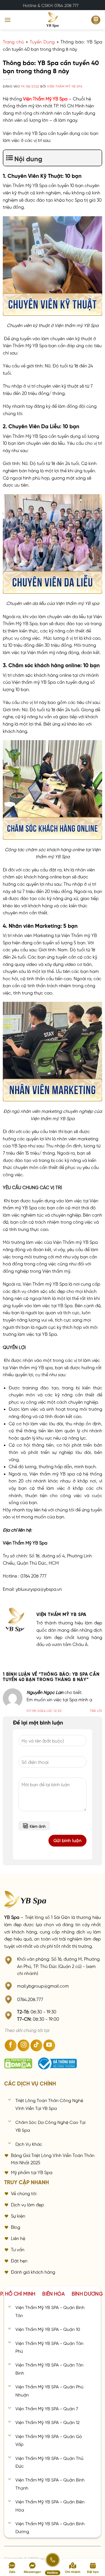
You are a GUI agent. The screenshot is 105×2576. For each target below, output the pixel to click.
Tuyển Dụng (42, 41)
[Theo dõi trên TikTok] (36, 2045)
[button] (8, 20)
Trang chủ (13, 41)
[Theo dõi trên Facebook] (11, 2045)
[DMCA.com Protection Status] (18, 2064)
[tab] (53, 2293)
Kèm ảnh (38, 1826)
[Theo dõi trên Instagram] (24, 2045)
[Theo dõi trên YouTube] (49, 2045)
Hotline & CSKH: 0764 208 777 (51, 5)
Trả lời (96, 1710)
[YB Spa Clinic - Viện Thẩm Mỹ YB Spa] (53, 20)
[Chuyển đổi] (10, 2100)
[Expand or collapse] (95, 158)
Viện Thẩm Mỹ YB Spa (65, 86)
